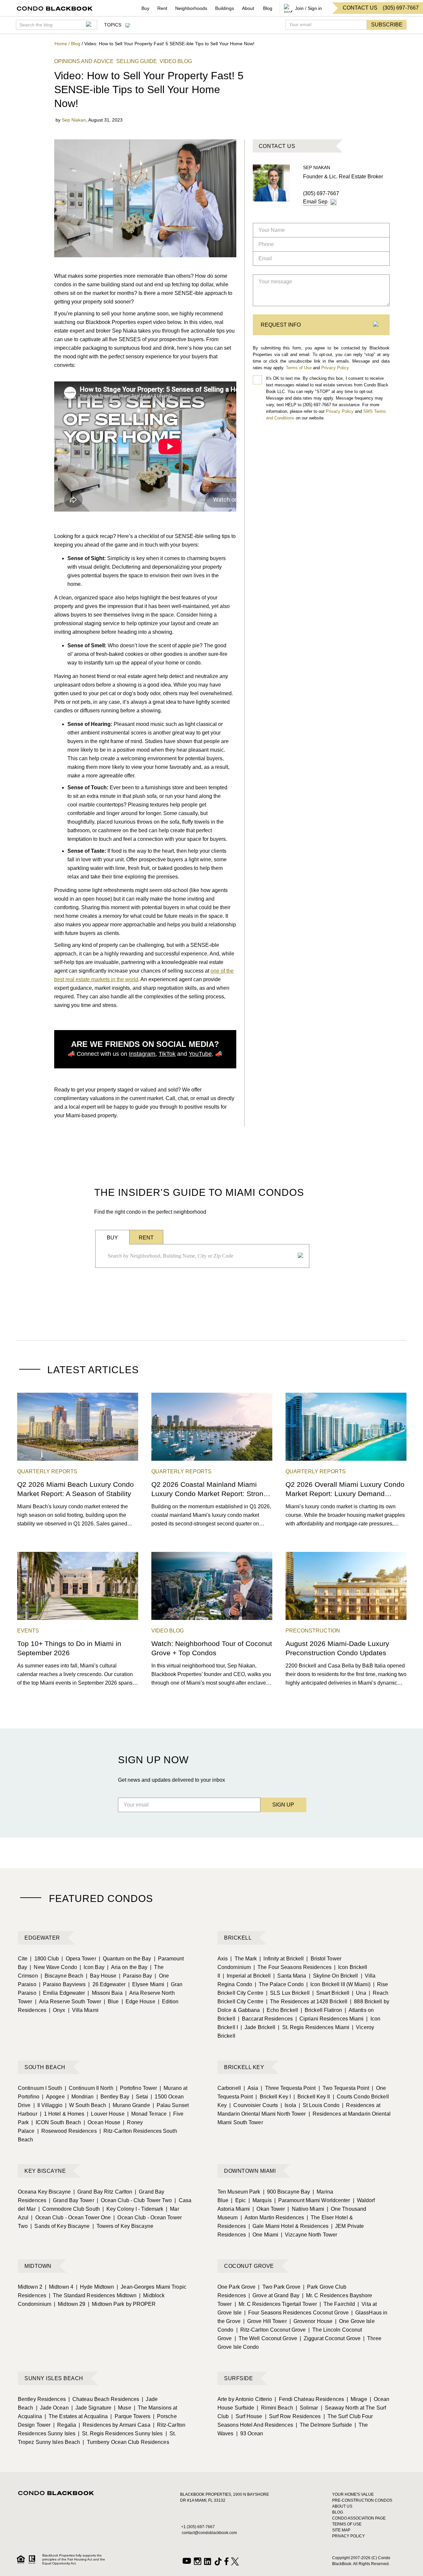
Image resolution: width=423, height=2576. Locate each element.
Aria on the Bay (127, 1967)
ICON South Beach (56, 2122)
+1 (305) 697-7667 (198, 2527)
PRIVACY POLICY (348, 2536)
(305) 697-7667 (321, 193)
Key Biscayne (45, 2171)
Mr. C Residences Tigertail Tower (276, 2304)
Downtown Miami (250, 2171)
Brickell (238, 1938)
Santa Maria (290, 1976)
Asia (251, 2088)
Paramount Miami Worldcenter (312, 2200)
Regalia (65, 2425)
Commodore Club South (69, 2209)
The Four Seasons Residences (292, 1967)
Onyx (57, 2010)
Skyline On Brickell (334, 1976)
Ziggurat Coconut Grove (330, 2338)
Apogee (53, 2097)
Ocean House (102, 2122)
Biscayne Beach (62, 1976)
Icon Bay (92, 1967)
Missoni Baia (105, 1993)
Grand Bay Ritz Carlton (103, 2192)
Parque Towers (130, 2416)
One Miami (263, 2235)
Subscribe (387, 25)
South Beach (45, 2067)
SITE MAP (341, 2530)
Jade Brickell (258, 2027)
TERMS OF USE (347, 2524)
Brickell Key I (273, 2097)
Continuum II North (89, 2088)
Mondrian (81, 2097)
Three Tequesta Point (288, 2088)
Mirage (357, 2399)
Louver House (106, 2114)
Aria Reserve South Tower (68, 2002)
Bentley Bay (113, 2097)
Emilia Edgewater (62, 1993)
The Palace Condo (279, 1984)
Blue (111, 2002)
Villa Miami (83, 2010)
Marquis (260, 2200)
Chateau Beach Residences (104, 2399)
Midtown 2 (30, 2287)
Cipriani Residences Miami (330, 2019)
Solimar (307, 2408)
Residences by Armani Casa (115, 2425)
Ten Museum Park (239, 2192)
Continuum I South (40, 2088)
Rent (162, 8)
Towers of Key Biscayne (123, 2226)
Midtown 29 (70, 2304)
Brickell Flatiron (321, 2010)
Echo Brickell (280, 2010)
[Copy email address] (333, 202)
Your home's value (353, 2494)
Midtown (38, 2266)
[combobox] (200, 1256)
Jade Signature (92, 2408)
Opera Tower (79, 1959)
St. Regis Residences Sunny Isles (120, 2433)
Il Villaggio (48, 2105)
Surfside (238, 2378)
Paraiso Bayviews (62, 1984)
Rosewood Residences (67, 2131)
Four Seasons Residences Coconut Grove (296, 2313)
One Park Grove (236, 2287)
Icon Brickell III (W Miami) (338, 1984)
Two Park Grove (279, 2287)
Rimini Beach (275, 2408)
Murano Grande (129, 2105)
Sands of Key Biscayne (60, 2226)
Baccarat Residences (265, 2019)
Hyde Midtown (95, 2287)
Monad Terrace (147, 2114)
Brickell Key (244, 2067)
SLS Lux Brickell (288, 1993)
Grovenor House (311, 2321)
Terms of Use (299, 368)
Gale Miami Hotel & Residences (288, 2226)
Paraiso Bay (135, 1976)
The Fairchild (337, 2304)
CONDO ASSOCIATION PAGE (359, 2518)
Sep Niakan (74, 120)
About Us (342, 2506)
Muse (123, 2408)
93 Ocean (250, 2433)
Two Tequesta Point (344, 2088)
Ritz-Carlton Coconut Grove (271, 2330)
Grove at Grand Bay (274, 2295)
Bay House (101, 1976)
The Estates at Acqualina (76, 2416)
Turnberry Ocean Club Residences (126, 2442)
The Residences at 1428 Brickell (307, 2002)
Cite (23, 1959)
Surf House (247, 2416)
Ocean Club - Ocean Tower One (71, 2218)
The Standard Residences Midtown (93, 2295)
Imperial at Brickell (247, 1976)
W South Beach (86, 2105)
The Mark (244, 1959)
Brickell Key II (312, 2097)
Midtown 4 (59, 2287)
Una (359, 1993)
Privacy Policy (335, 368)
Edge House (138, 2002)
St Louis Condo (319, 2105)
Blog (268, 8)
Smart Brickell (331, 1993)
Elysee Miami (146, 1984)
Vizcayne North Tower (309, 2235)
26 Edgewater (107, 1984)
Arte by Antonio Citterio (245, 2399)
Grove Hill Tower (265, 2321)
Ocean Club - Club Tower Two (135, 2200)
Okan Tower (269, 2209)
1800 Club (44, 1959)
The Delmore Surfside (324, 2425)
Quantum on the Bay (125, 1959)
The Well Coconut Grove (266, 2338)
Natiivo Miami (306, 2209)
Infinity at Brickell (282, 1959)
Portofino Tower (137, 2088)
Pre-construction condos (362, 2500)
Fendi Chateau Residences (309, 2399)
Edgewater (42, 1938)
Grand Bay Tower (72, 2200)
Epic (238, 2200)
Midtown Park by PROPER (122, 2304)
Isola (288, 2105)
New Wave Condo (53, 1967)
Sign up (283, 1805)
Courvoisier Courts (254, 2105)
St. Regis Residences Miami (314, 2027)
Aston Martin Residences (272, 2218)
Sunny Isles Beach (54, 2378)
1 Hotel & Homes (62, 2114)
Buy (145, 8)
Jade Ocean (52, 2408)
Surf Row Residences (293, 2416)
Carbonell (229, 2088)
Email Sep (315, 202)
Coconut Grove (249, 2266)
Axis (223, 1959)
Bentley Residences (42, 2399)
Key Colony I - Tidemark (133, 2209)
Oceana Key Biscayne (44, 2192)
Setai (140, 2097)
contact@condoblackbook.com (209, 2533)
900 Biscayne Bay (287, 2192)
